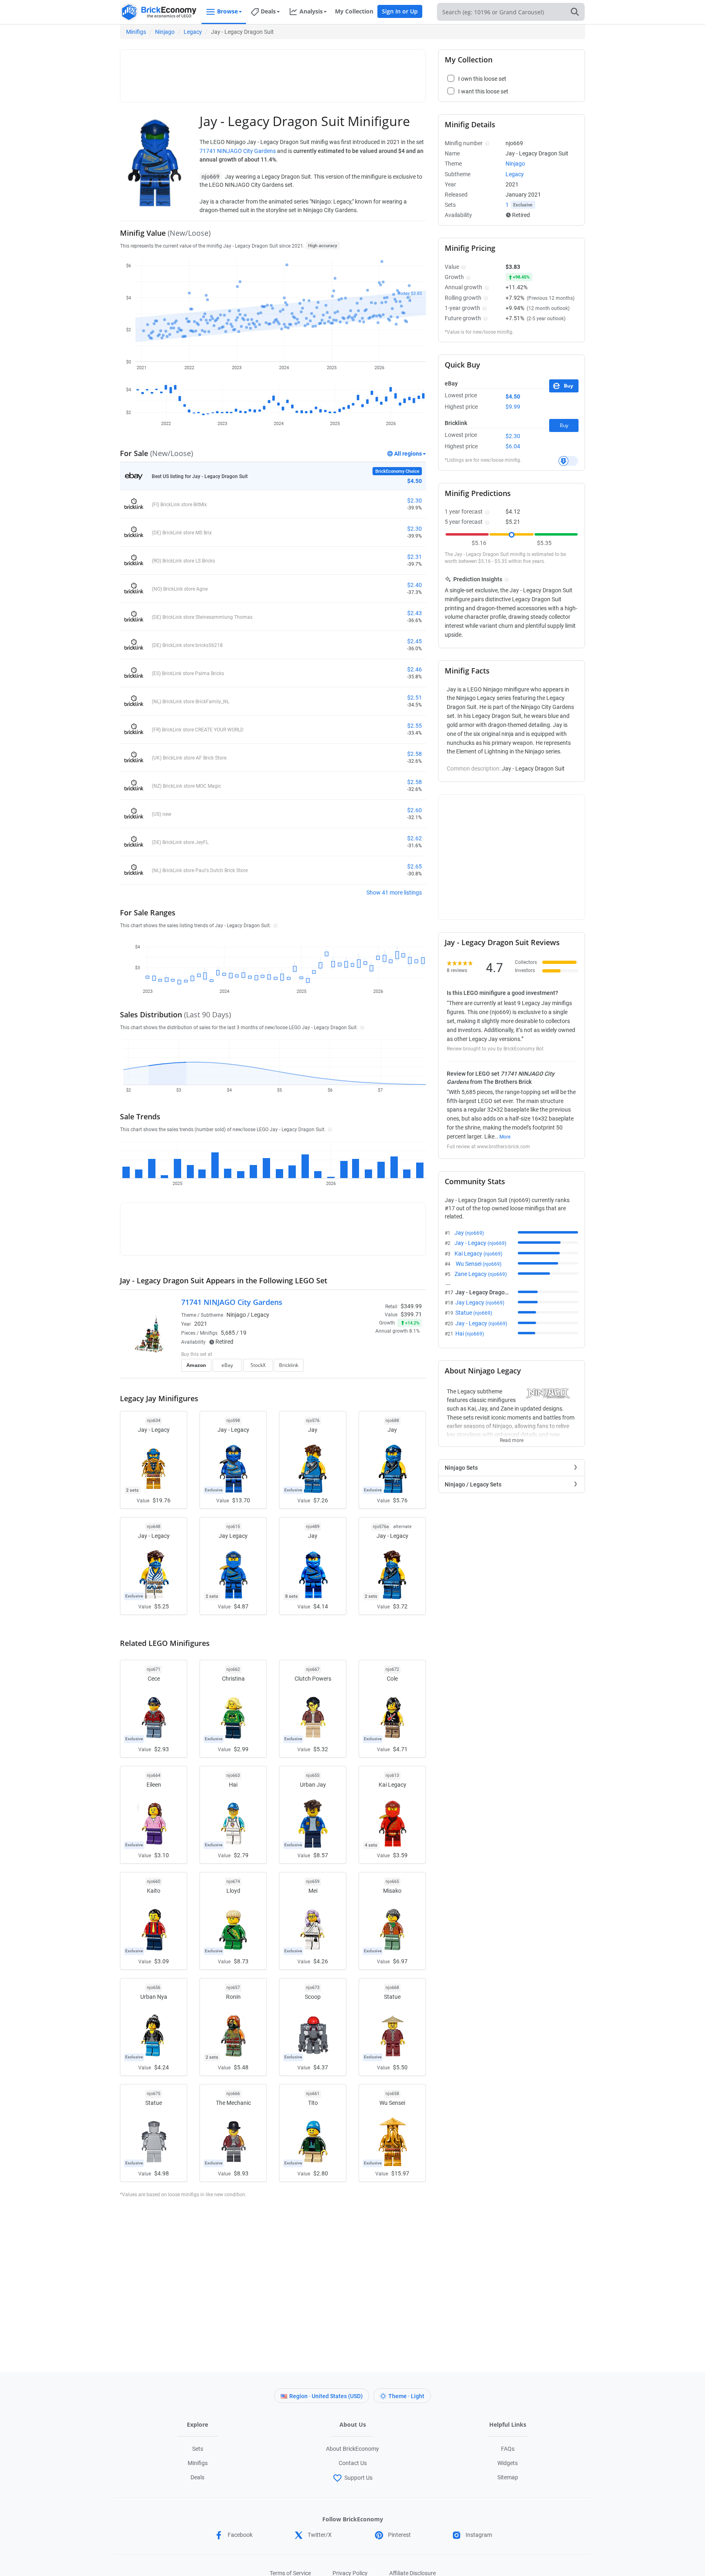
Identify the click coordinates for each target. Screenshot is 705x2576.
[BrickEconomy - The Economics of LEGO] (159, 12)
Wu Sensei (478, 1264)
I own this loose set (482, 79)
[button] (274, 925)
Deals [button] (268, 11)
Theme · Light (406, 2396)
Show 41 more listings (394, 893)
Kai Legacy (478, 1254)
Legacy (193, 32)
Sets (198, 2449)
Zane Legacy (481, 1274)
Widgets (508, 2463)
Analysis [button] (311, 11)
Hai (470, 1333)
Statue (474, 1313)
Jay (469, 1233)
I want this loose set (483, 91)
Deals (197, 2477)
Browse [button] (227, 11)
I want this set (371, 1368)
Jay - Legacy (480, 1243)
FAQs (508, 2449)
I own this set (370, 1355)
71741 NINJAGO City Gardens (238, 151)
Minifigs (136, 32)
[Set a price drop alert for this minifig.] (568, 461)
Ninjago (165, 32)
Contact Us (353, 2463)
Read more (512, 1438)
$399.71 (411, 1314)
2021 (201, 1324)
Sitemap (508, 2477)
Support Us (358, 2478)
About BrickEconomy (352, 2449)
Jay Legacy (480, 1302)
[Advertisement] (273, 72)
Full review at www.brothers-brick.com (488, 1147)
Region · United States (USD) (326, 2396)
